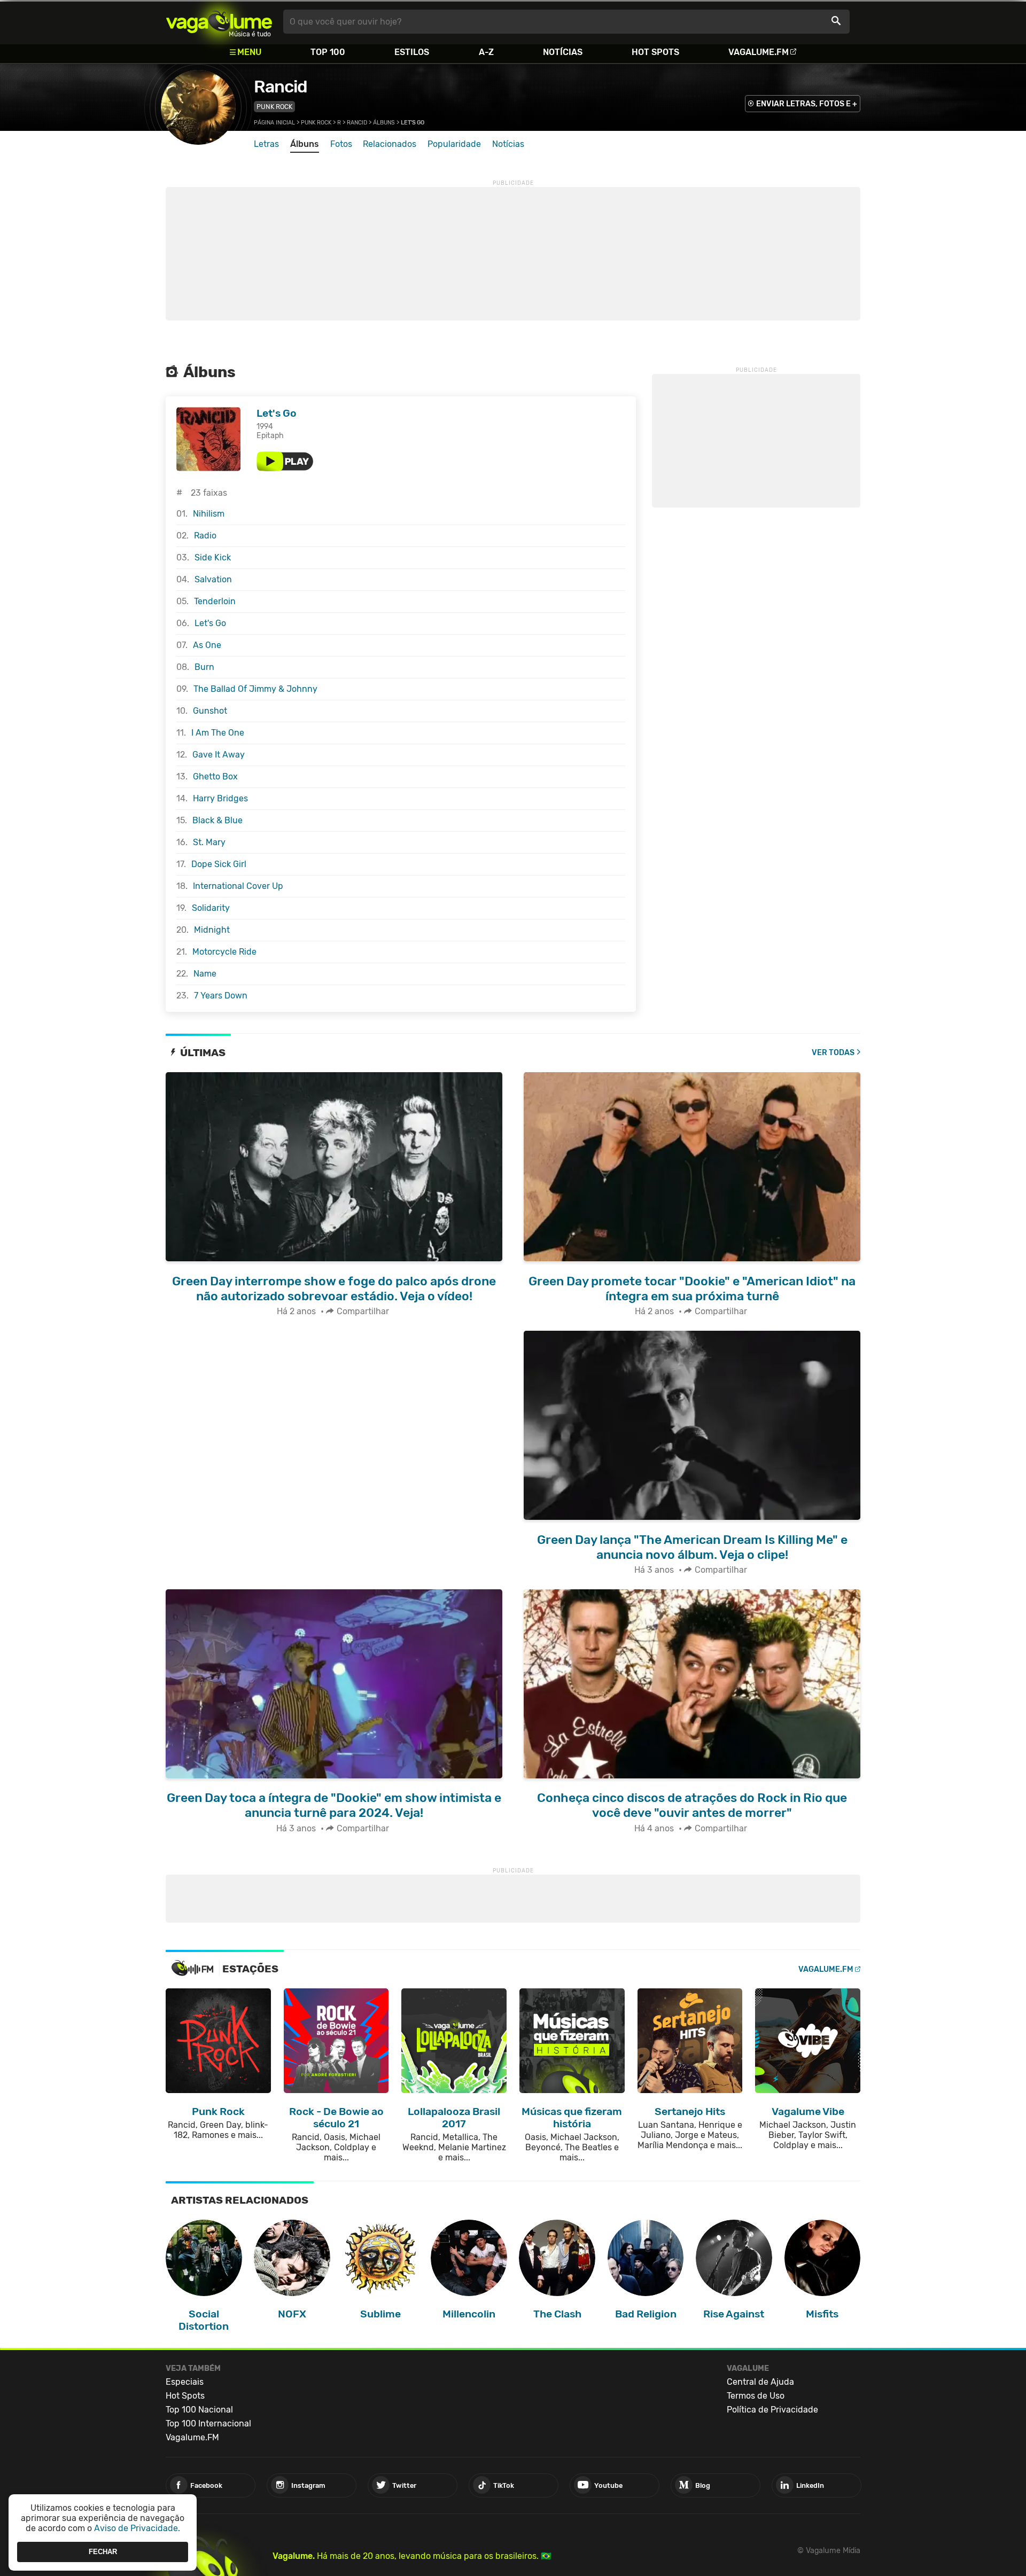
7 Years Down (221, 996)
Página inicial (274, 123)
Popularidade (454, 144)
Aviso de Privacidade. (137, 2528)
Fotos (341, 144)
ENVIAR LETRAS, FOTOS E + (807, 104)
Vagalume (219, 22)
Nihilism (209, 514)
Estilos (412, 52)
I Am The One (218, 733)
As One (207, 645)
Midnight (212, 930)
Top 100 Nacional (199, 2410)
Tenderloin (215, 601)
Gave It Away (219, 755)
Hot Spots (655, 52)
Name (205, 974)
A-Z (486, 52)
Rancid (281, 87)
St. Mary (209, 842)
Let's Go (277, 413)
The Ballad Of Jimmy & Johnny (255, 689)
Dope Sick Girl (219, 864)
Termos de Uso (756, 2396)
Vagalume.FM (759, 52)
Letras (266, 144)
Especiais (185, 2382)
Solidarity (211, 908)
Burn (204, 667)
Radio (205, 536)
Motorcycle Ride (224, 952)
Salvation (213, 579)
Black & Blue (217, 820)
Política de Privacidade (772, 2410)
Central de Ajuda (760, 2382)
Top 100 (328, 52)
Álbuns (384, 123)
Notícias (563, 52)
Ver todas (833, 1053)
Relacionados (390, 144)
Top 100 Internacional (208, 2423)
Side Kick (213, 557)
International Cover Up (238, 886)
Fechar (103, 2552)
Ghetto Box (215, 776)
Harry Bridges (220, 798)
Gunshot (210, 711)
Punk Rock (274, 107)
